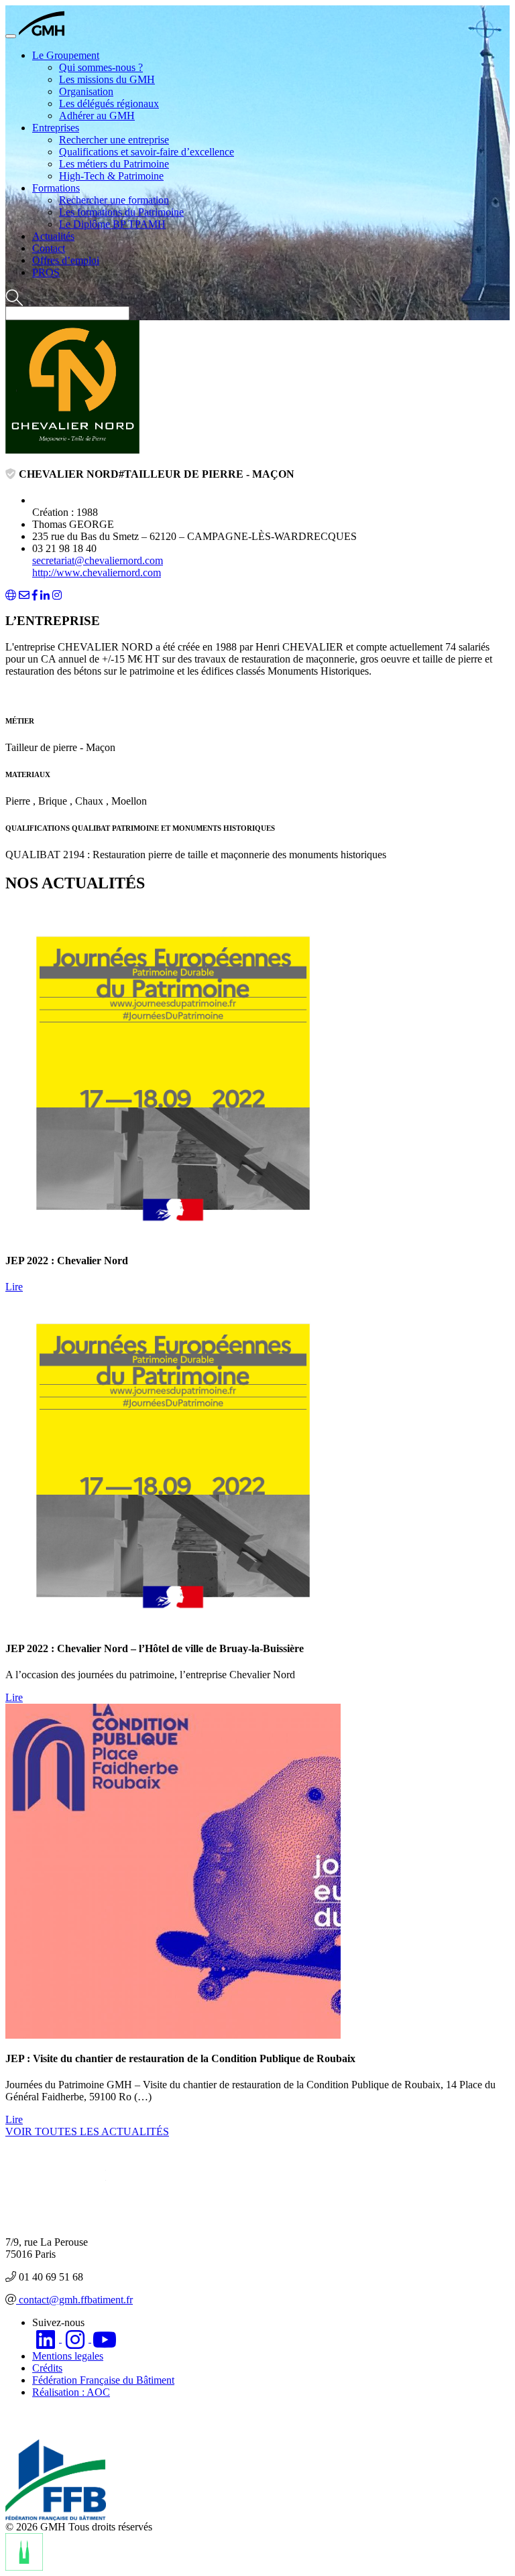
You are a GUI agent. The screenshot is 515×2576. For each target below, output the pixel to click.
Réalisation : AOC (71, 2392)
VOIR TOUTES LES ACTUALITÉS (87, 2131)
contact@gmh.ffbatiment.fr (74, 2300)
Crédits (47, 2368)
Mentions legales (68, 2356)
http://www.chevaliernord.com (97, 572)
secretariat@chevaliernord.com (98, 560)
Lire (14, 1287)
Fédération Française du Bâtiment (103, 2380)
